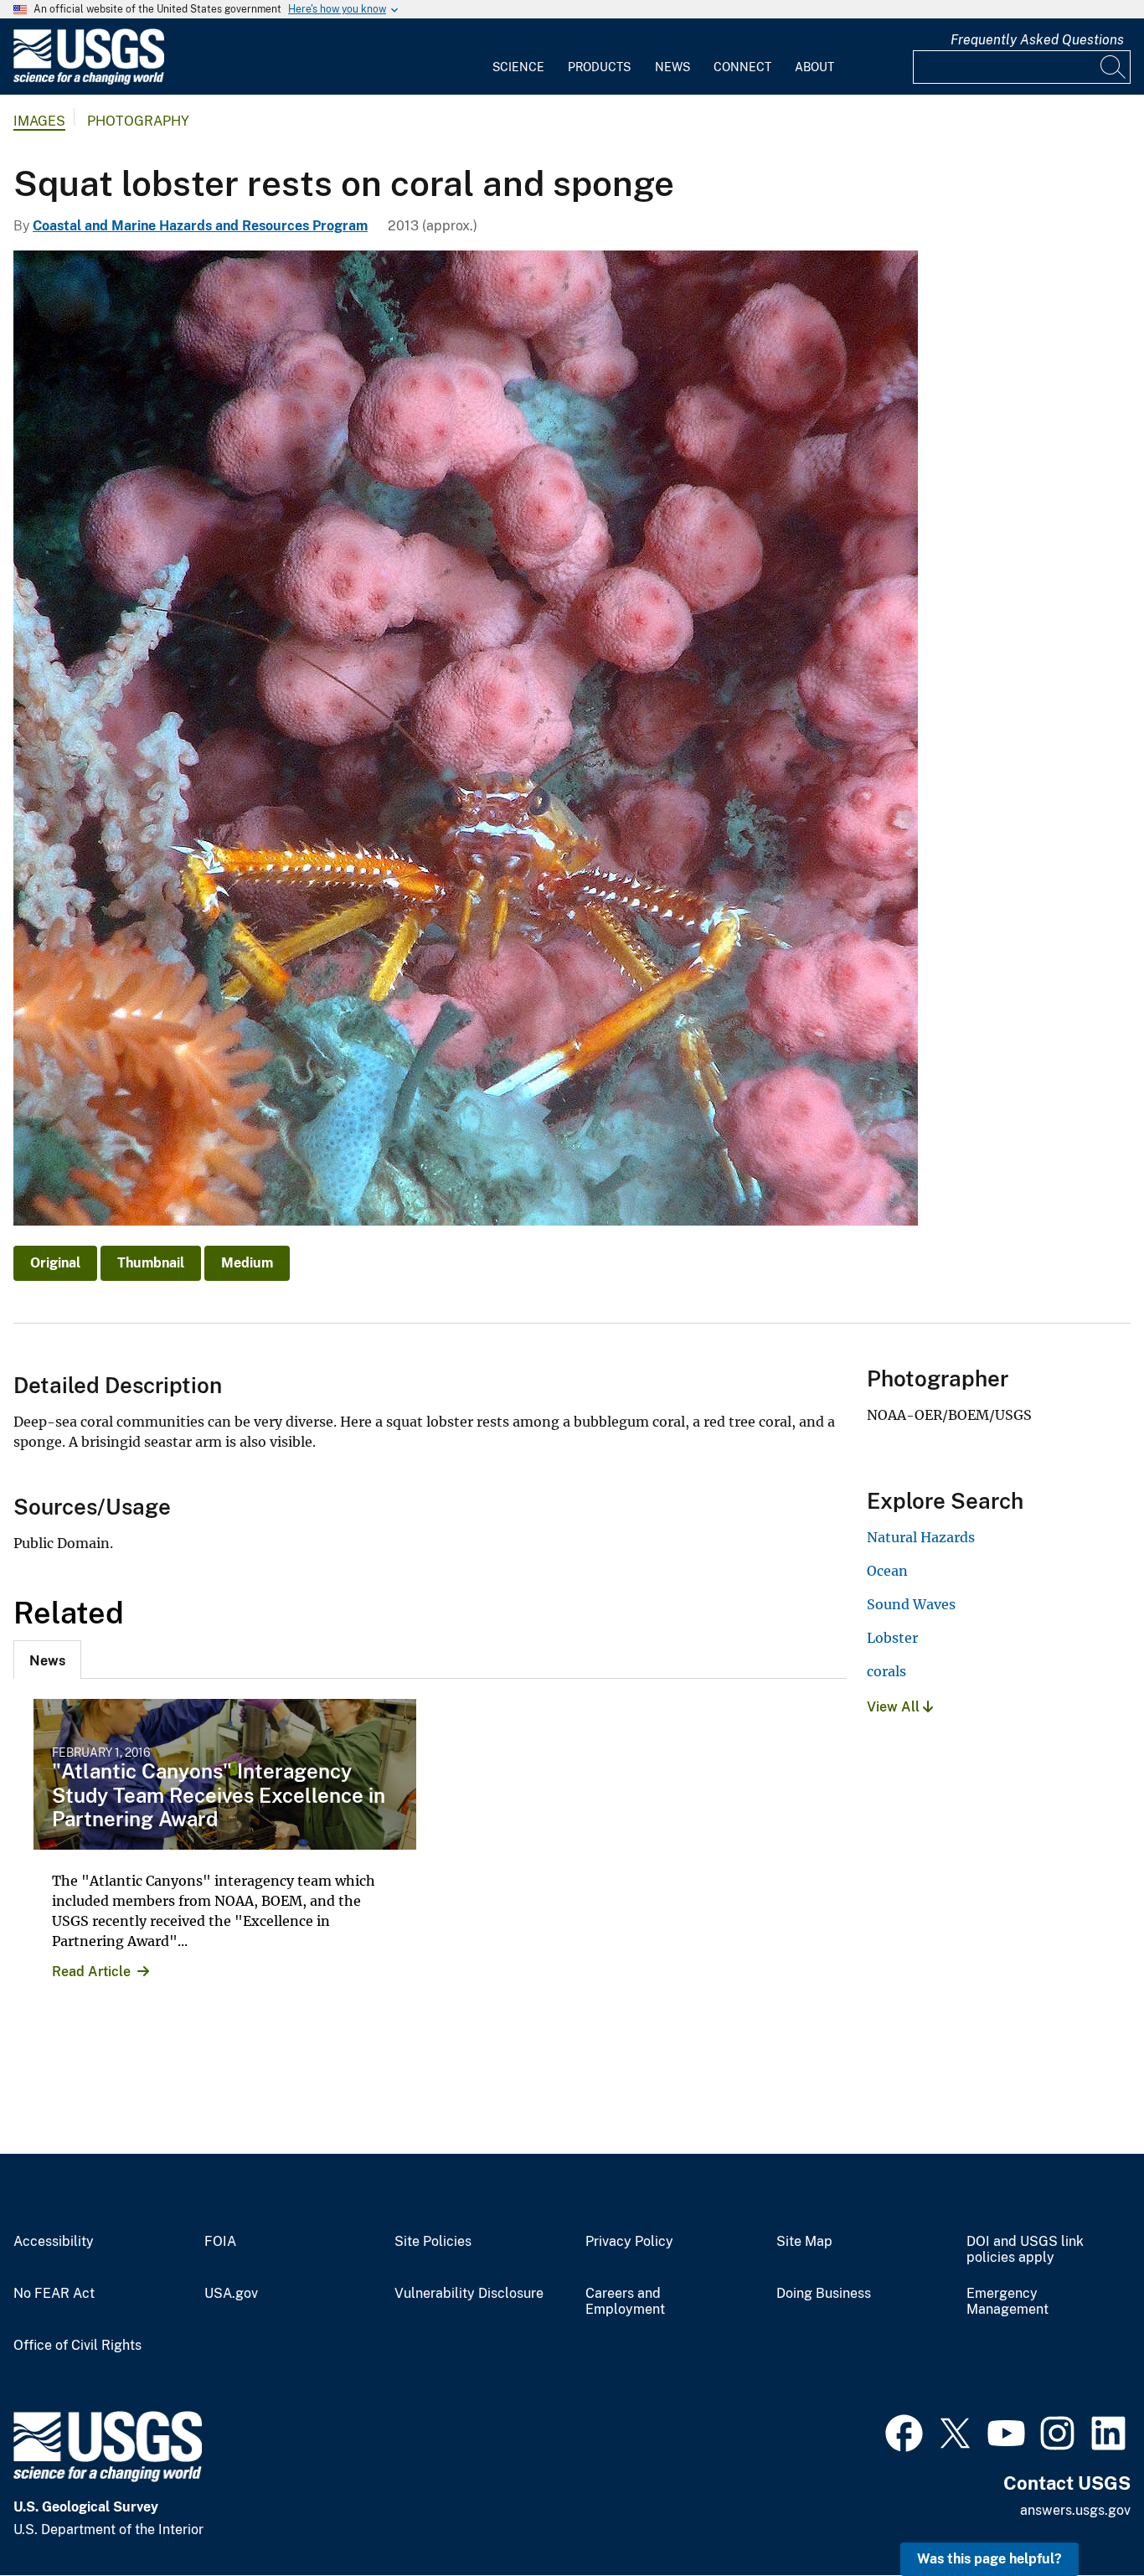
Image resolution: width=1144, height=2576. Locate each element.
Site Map (804, 2242)
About (814, 67)
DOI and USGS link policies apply (1025, 2250)
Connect (742, 67)
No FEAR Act (54, 2294)
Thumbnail (151, 1263)
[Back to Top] (1083, 2515)
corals (886, 1671)
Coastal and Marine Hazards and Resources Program (200, 226)
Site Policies (433, 2242)
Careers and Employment (625, 2302)
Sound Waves (911, 1604)
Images (39, 121)
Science (518, 67)
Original (55, 1263)
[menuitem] (518, 57)
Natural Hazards (921, 1537)
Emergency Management (1007, 2302)
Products (599, 67)
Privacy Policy (629, 2242)
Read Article (91, 1972)
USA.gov (231, 2294)
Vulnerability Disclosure (469, 2294)
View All (895, 1707)
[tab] (47, 1660)
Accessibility (54, 2242)
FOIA (220, 2242)
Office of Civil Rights (77, 2346)
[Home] (89, 81)
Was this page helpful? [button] (989, 2559)
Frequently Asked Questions (1037, 40)
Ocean (887, 1571)
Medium (247, 1263)
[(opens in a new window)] (904, 2431)
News (672, 67)
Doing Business (824, 2294)
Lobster (892, 1638)
